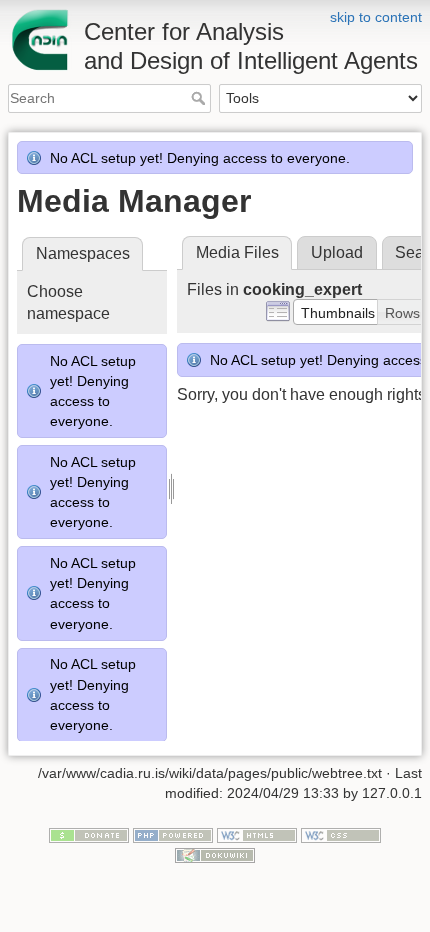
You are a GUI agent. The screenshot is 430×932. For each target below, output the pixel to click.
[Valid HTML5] (257, 835)
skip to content (376, 17)
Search (200, 98)
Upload (337, 252)
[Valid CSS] (341, 835)
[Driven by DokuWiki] (215, 854)
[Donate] (89, 835)
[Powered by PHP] (173, 835)
